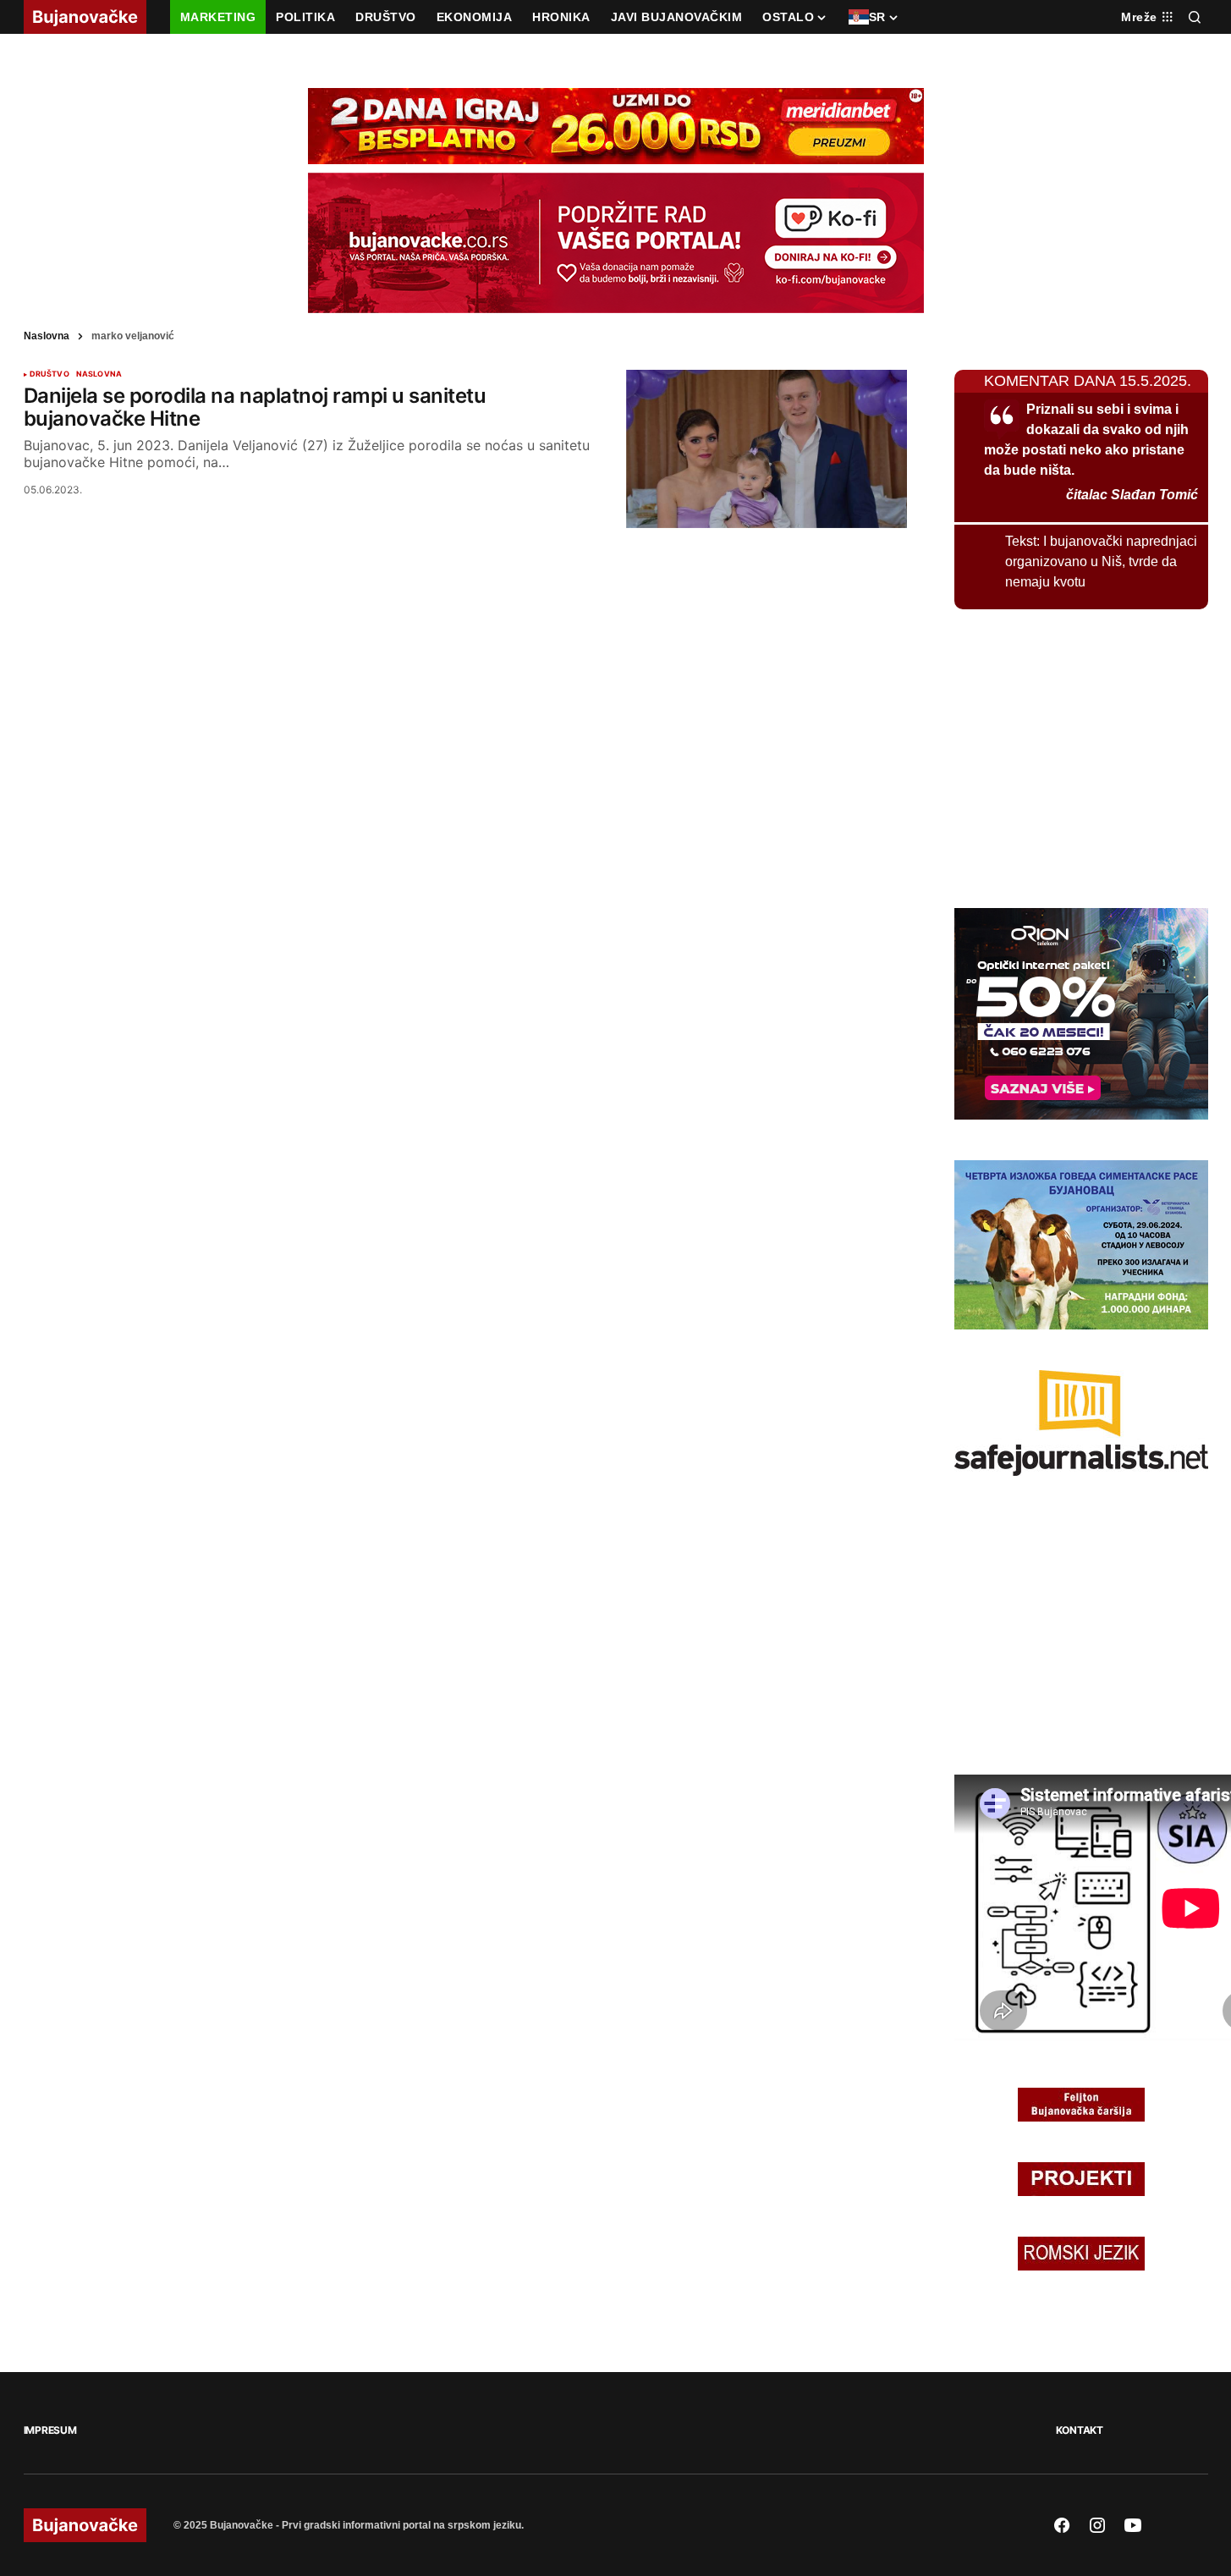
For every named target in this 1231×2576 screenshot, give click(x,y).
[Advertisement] (1081, 756)
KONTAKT (1080, 2430)
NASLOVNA (99, 374)
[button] (1195, 17)
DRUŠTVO (49, 374)
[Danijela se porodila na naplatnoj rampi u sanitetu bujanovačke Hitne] (767, 449)
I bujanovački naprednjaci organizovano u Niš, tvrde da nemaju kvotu (1101, 561)
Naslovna (47, 336)
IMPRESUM (50, 2430)
